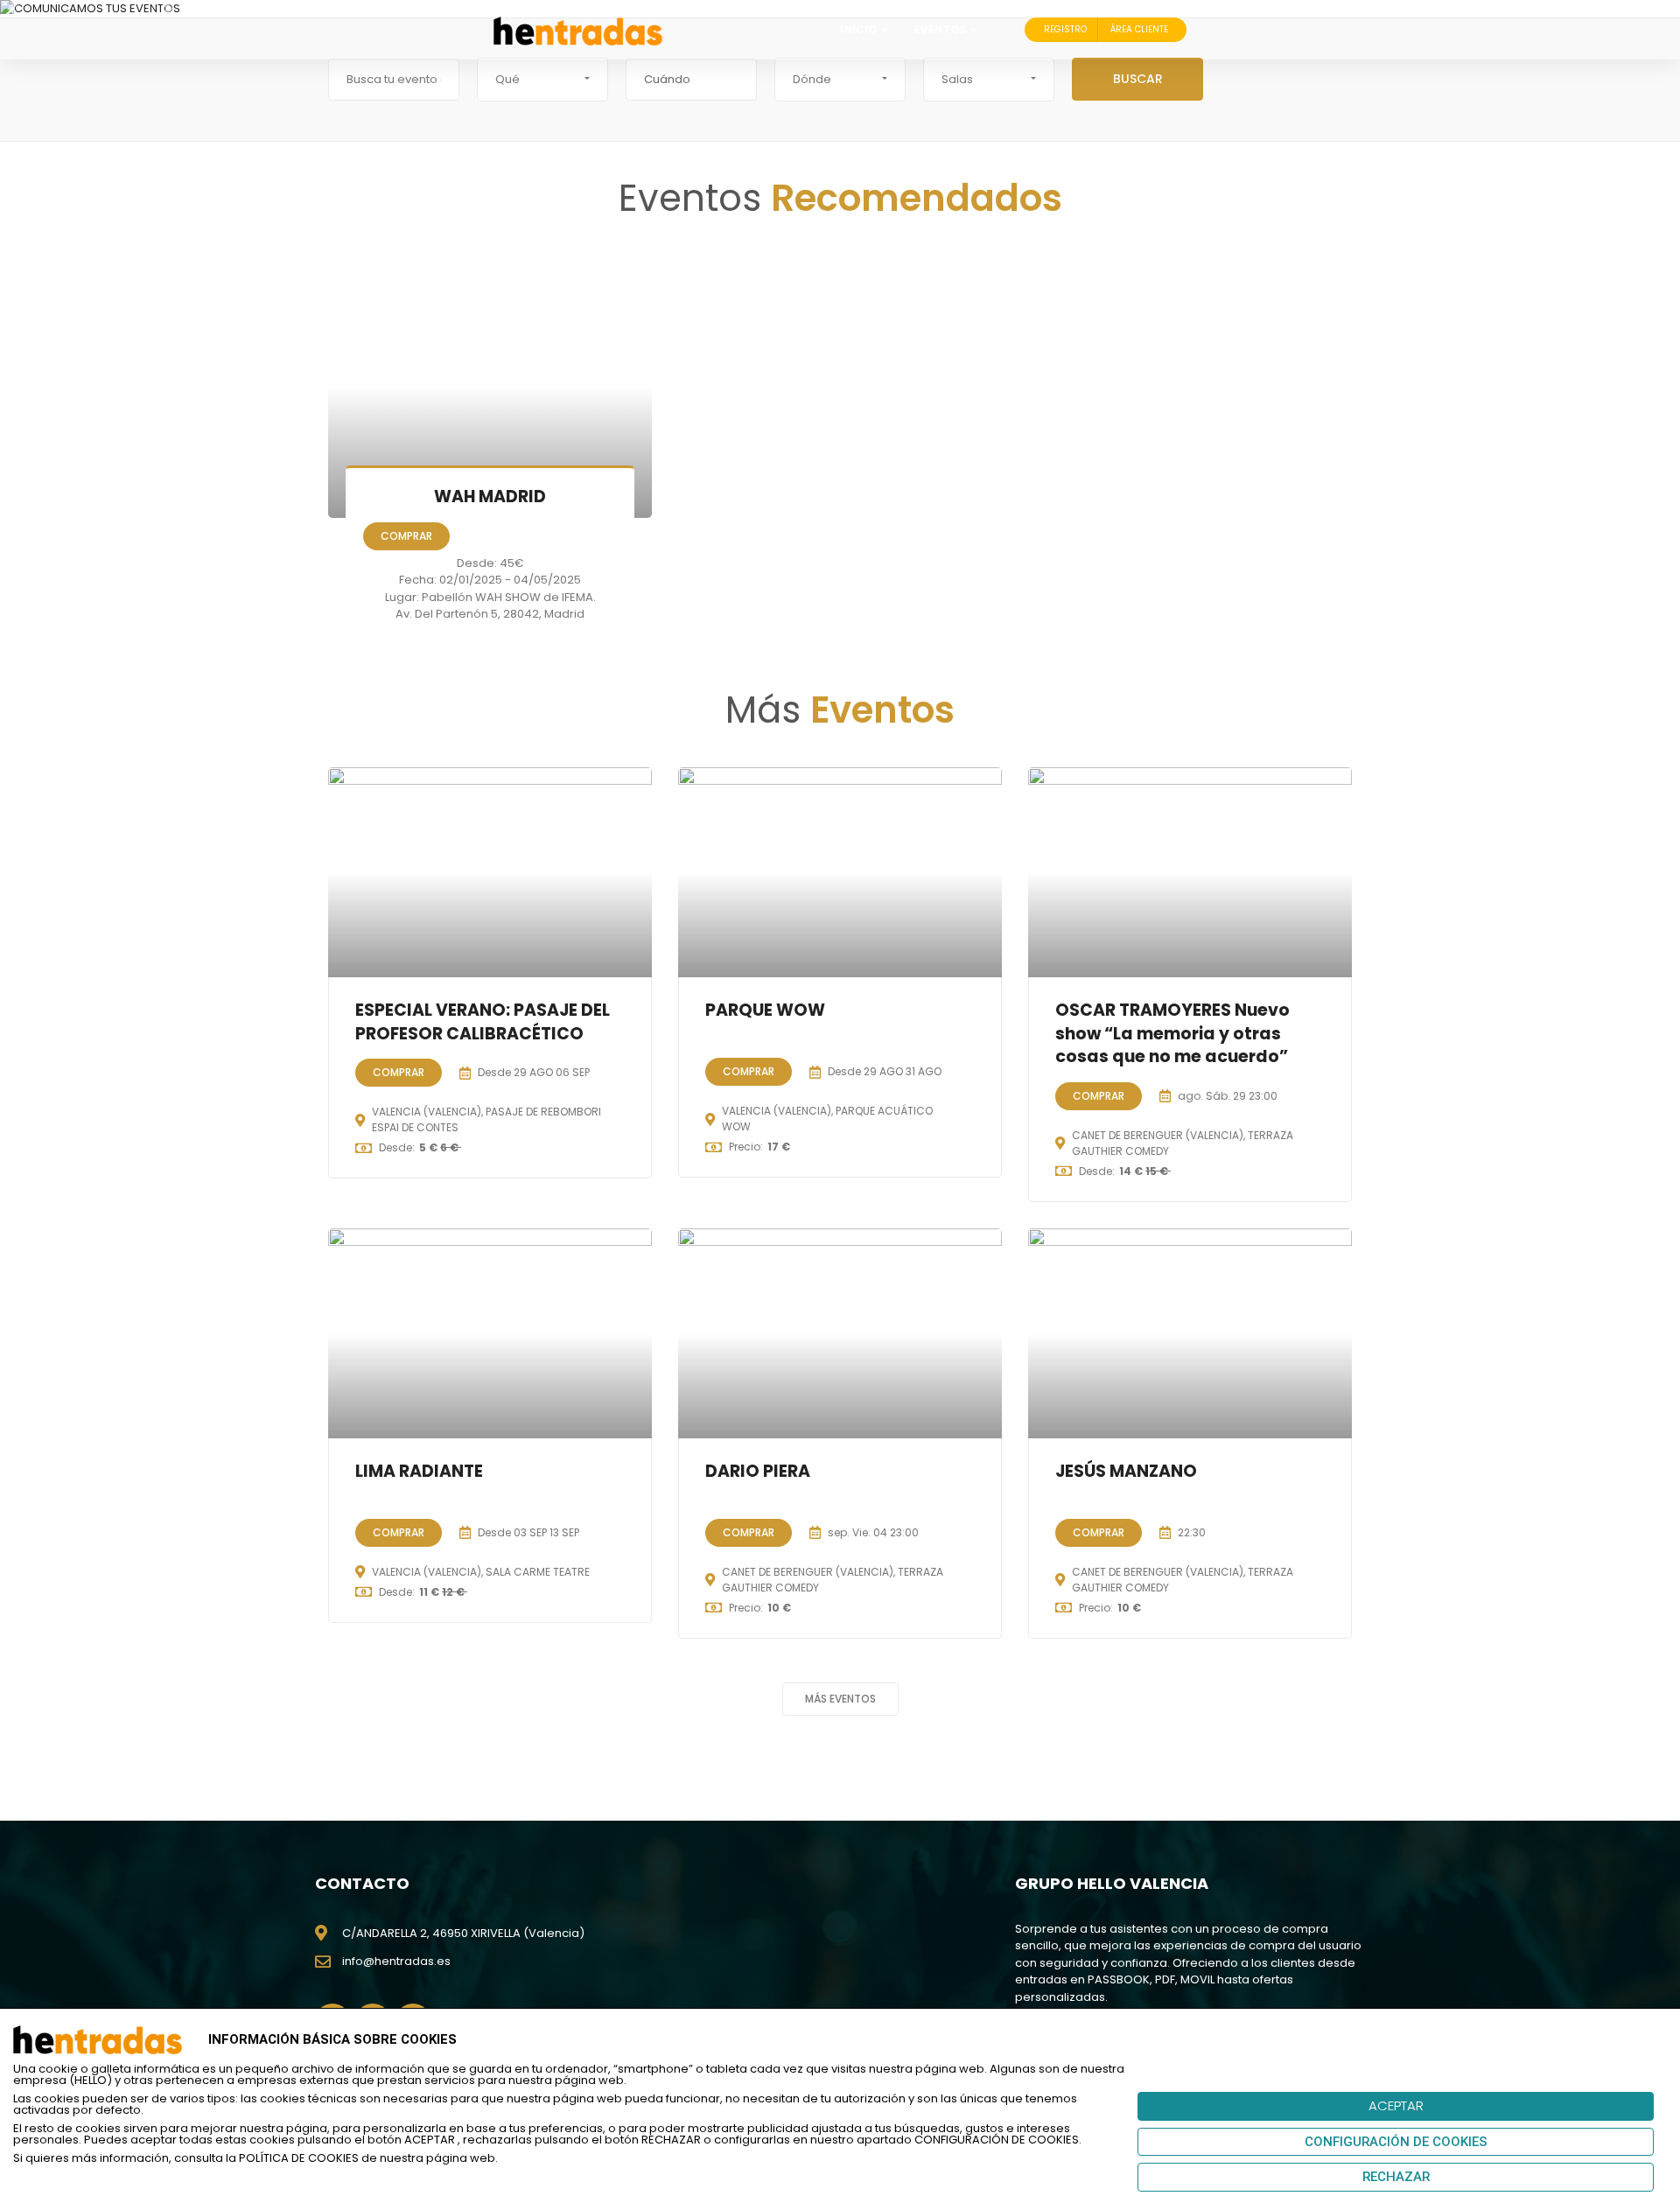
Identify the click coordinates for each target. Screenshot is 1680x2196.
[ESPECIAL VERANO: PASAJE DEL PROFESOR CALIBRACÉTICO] (490, 872)
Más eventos (840, 1699)
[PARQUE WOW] (840, 872)
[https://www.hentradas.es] (578, 30)
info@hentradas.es (396, 1961)
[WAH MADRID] (490, 387)
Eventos (940, 29)
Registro (1065, 29)
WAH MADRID (490, 497)
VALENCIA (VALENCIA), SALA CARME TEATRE (481, 1572)
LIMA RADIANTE (419, 1471)
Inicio (858, 29)
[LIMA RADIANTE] (490, 1333)
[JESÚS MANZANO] (1190, 1333)
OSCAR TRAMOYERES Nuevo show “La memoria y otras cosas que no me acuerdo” (1172, 1033)
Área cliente (1139, 29)
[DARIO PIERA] (840, 1333)
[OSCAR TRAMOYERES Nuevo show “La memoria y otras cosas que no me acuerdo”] (1190, 872)
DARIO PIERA (758, 1471)
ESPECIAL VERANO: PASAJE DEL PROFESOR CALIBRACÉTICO (483, 1022)
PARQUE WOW (765, 1010)
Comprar (406, 536)
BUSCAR (1138, 79)
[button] (542, 80)
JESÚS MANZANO (1126, 1471)
